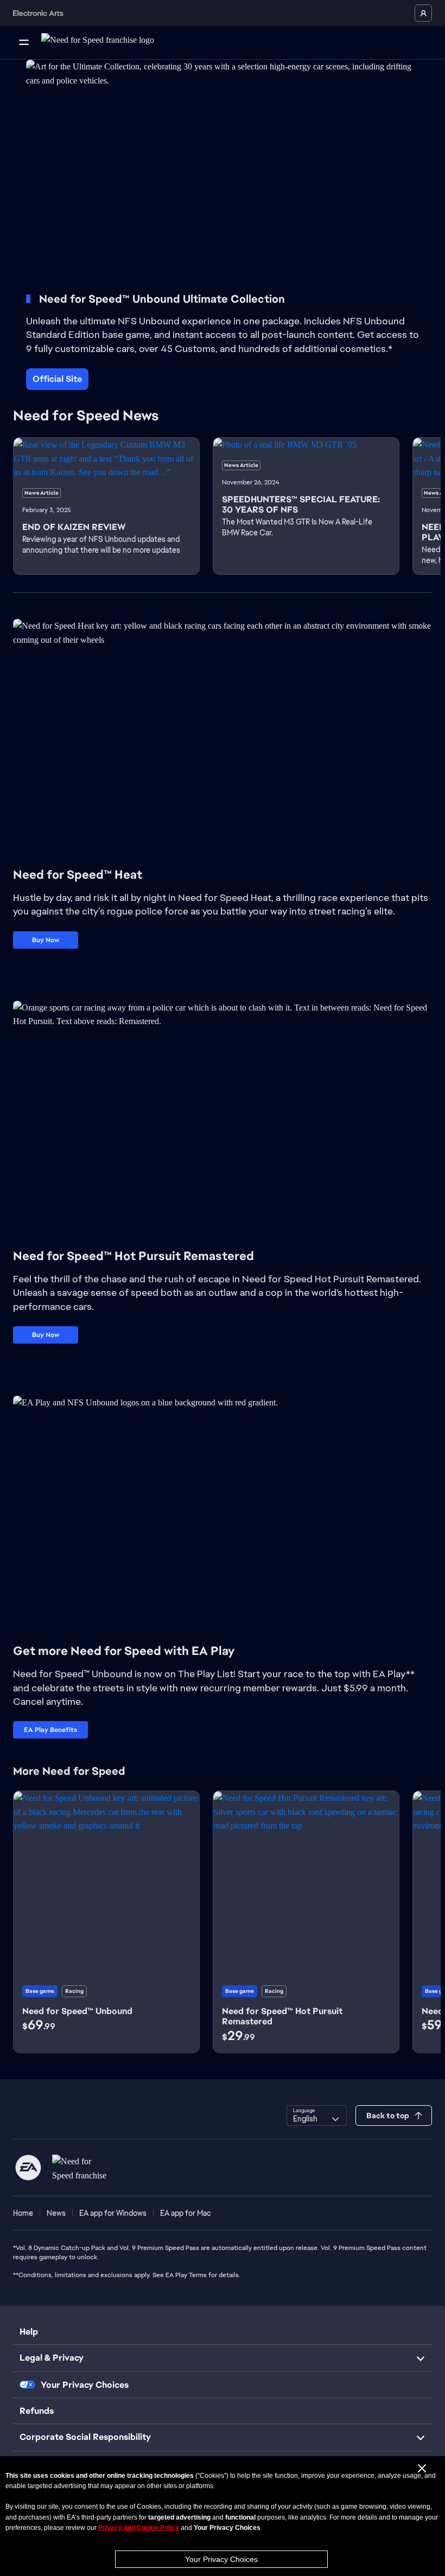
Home (23, 2213)
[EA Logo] (28, 2168)
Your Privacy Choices (221, 2559)
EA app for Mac (186, 2213)
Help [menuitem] (29, 2332)
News (56, 2213)
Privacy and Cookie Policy (139, 2528)
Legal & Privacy (52, 2358)
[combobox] (317, 2115)
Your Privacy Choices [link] (85, 2385)
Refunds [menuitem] (37, 2411)
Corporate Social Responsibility (85, 2437)
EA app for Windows (113, 2213)
